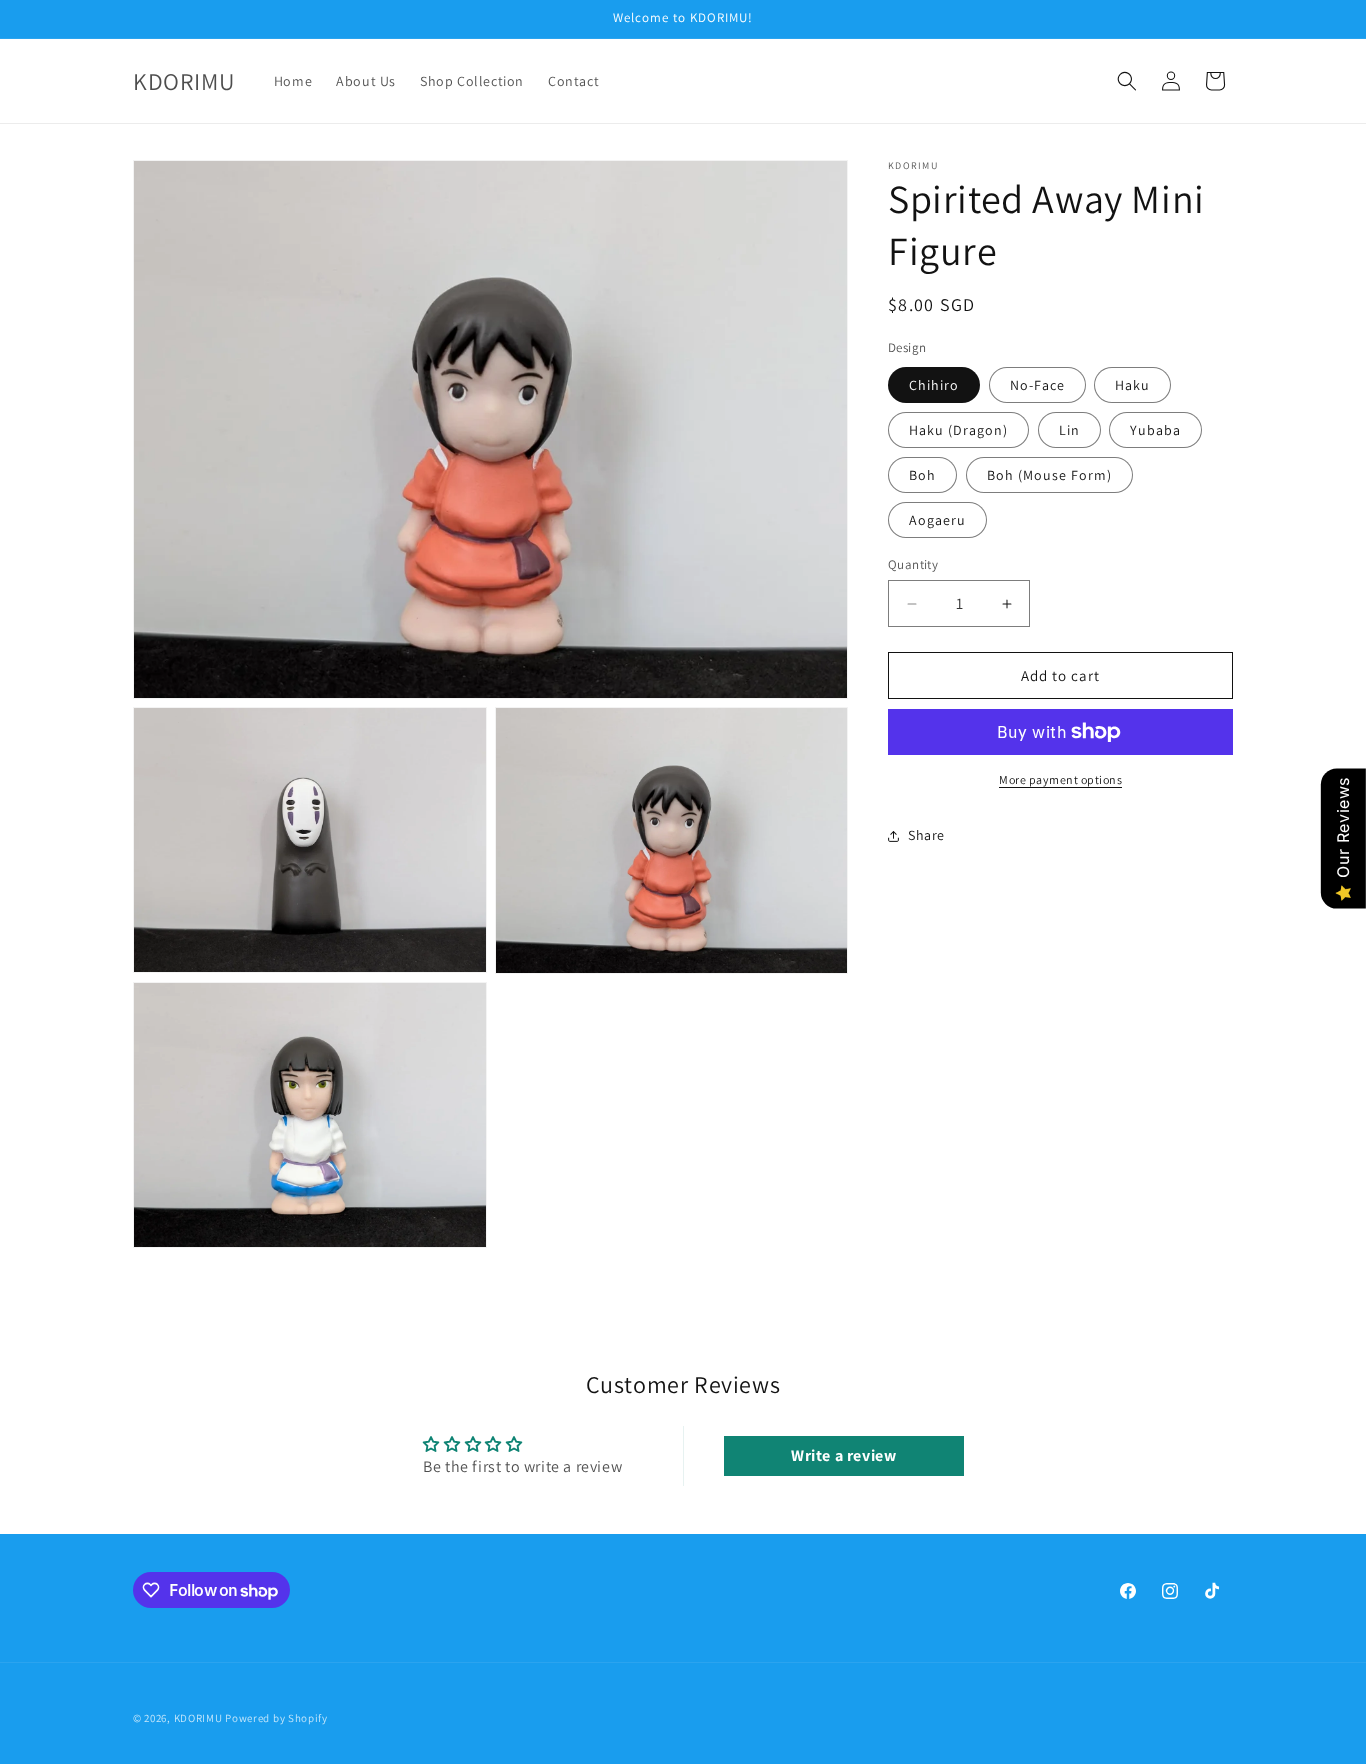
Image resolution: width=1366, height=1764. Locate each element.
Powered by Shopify (276, 1718)
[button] (1127, 81)
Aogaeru (937, 520)
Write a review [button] (843, 1455)
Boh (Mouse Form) (1049, 475)
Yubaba (1155, 430)
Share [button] (926, 835)
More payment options (1060, 779)
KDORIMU (198, 1718)
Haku (1132, 385)
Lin (1069, 430)
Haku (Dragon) (958, 430)
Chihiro (934, 385)
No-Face (1037, 385)
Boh (922, 475)
